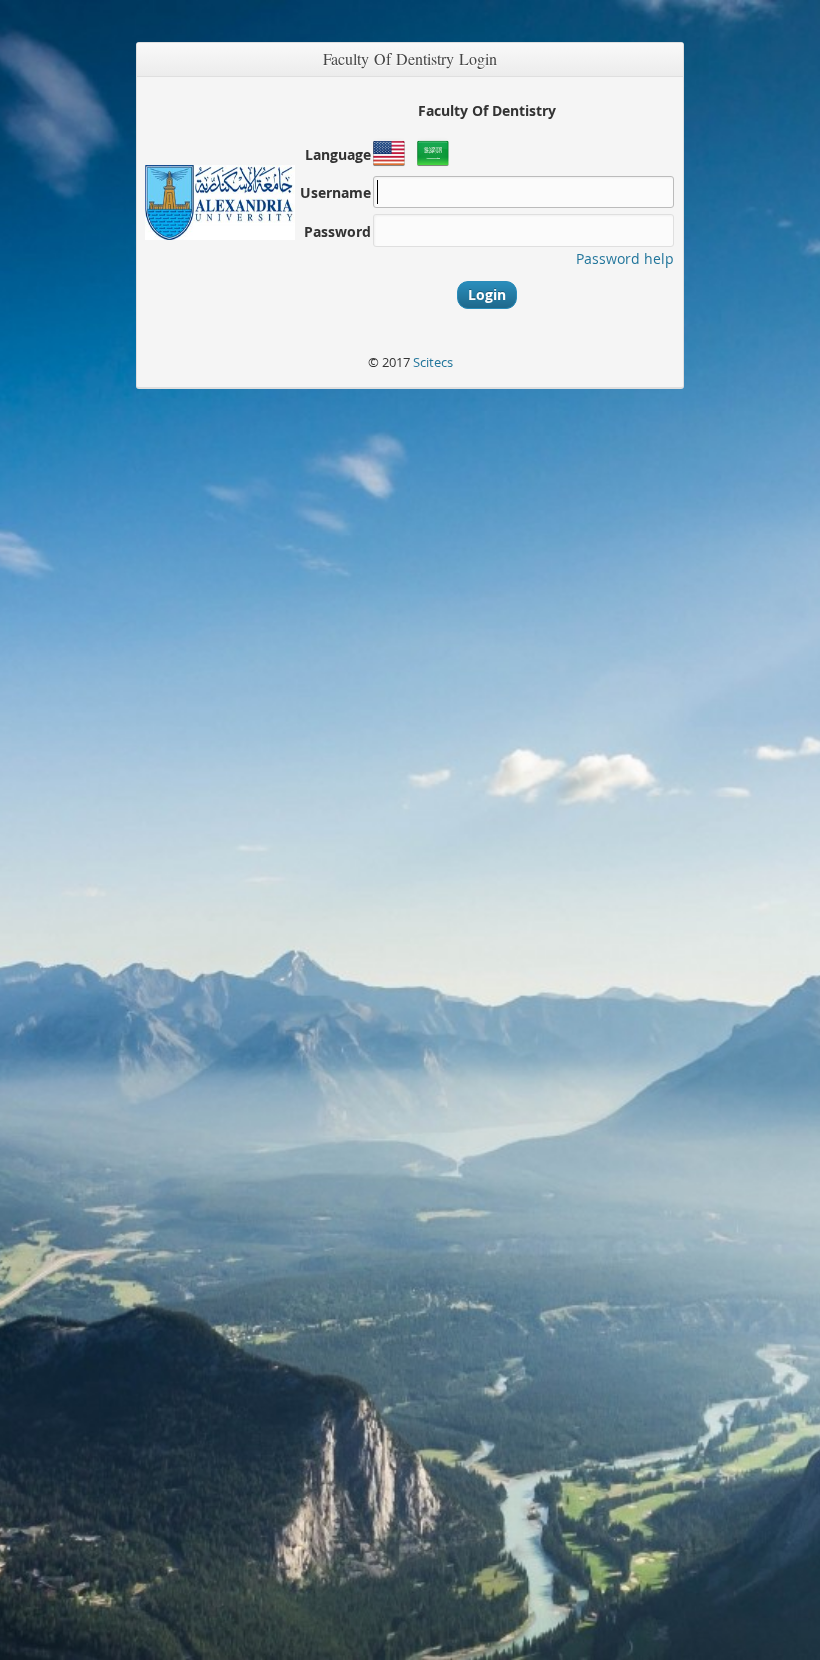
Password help (625, 258)
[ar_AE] (435, 163)
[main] (410, 811)
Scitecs (433, 362)
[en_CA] (391, 163)
